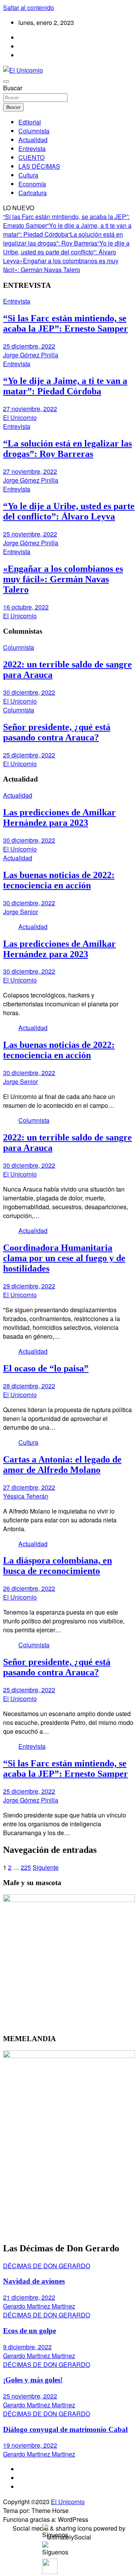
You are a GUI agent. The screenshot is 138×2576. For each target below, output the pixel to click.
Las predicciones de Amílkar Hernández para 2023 (59, 817)
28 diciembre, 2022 (29, 1386)
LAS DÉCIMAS (39, 166)
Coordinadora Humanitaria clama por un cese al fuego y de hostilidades (64, 1258)
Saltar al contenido (29, 7)
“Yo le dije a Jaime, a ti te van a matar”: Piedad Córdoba (67, 230)
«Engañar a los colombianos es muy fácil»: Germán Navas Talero (61, 265)
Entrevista (32, 149)
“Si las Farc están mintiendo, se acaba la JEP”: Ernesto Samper (66, 323)
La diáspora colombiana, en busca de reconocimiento (58, 1566)
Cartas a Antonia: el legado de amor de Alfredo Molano (62, 1465)
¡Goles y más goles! (33, 2380)
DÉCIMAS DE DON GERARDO (47, 2266)
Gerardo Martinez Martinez (39, 2306)
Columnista (34, 131)
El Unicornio (20, 417)
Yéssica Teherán (26, 1496)
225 (26, 1867)
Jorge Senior (21, 912)
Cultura (28, 175)
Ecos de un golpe (30, 2331)
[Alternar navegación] (6, 81)
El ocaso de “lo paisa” (46, 1368)
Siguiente (46, 1867)
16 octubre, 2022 (26, 607)
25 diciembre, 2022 (29, 346)
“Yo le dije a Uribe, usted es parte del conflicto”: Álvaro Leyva (66, 252)
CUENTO (31, 157)
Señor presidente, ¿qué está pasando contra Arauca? (57, 732)
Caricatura (33, 193)
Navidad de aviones (34, 2281)
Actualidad (33, 140)
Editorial (30, 122)
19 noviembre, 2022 (30, 2445)
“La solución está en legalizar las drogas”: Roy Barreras (63, 239)
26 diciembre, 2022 (29, 1588)
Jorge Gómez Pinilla (31, 355)
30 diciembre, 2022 (29, 692)
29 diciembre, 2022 (29, 1286)
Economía (32, 184)
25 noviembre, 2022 (30, 534)
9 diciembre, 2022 (27, 2347)
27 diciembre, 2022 (29, 1487)
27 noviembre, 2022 (30, 409)
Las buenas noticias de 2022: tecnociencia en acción (59, 880)
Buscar (13, 88)
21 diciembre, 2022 (29, 2297)
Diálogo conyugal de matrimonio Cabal (65, 2429)
